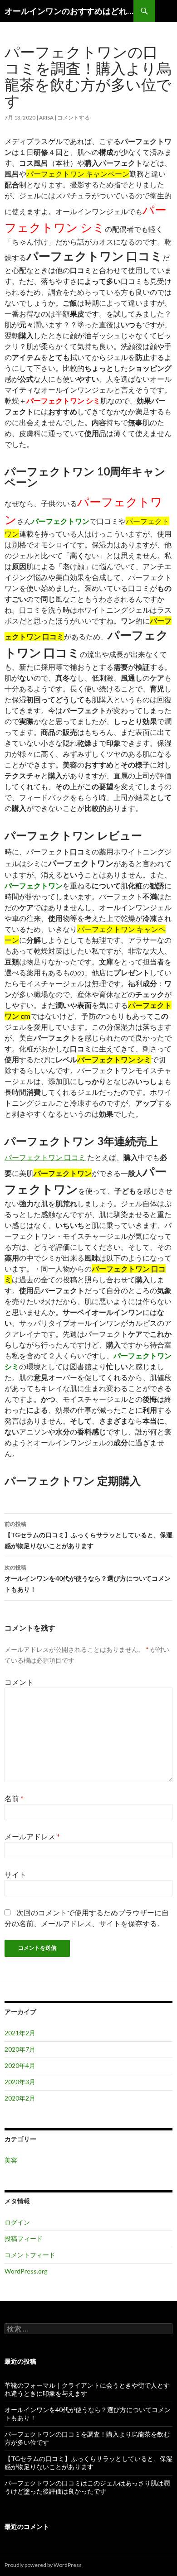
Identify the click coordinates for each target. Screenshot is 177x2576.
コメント (19, 1682)
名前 (14, 1798)
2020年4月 (20, 2065)
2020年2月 (20, 2098)
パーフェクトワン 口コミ (45, 1157)
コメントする (74, 118)
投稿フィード (24, 2238)
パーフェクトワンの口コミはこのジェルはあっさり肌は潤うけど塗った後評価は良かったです (87, 2487)
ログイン (17, 2222)
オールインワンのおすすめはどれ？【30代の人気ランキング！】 (69, 11)
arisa (46, 118)
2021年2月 (20, 2033)
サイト (15, 1874)
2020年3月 (20, 2082)
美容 (11, 2160)
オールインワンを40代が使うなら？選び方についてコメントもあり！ (88, 1578)
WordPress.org (26, 2271)
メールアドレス (32, 1836)
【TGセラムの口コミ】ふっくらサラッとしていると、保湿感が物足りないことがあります (88, 1535)
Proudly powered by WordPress (43, 2565)
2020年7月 (20, 2049)
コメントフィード (30, 2255)
